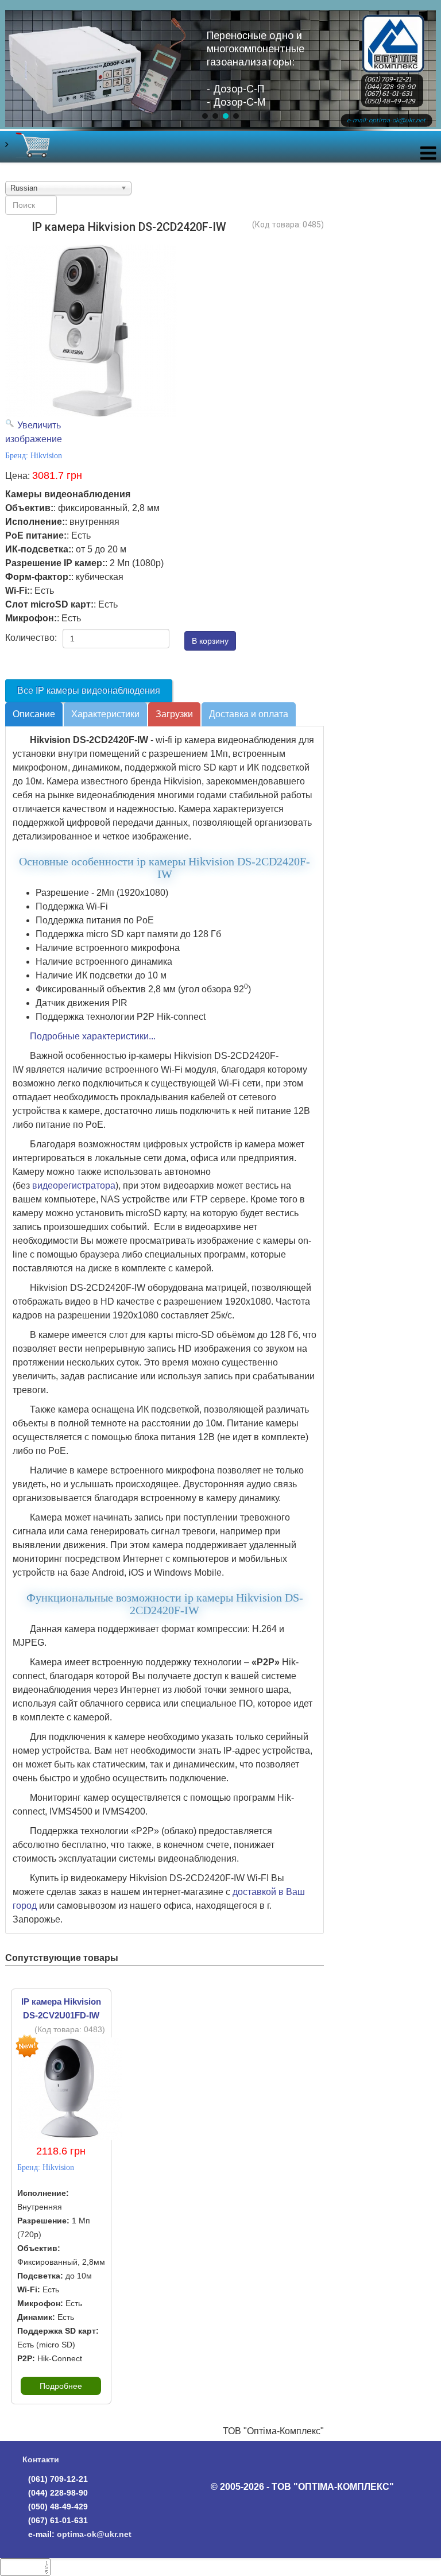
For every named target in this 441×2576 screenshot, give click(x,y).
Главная (393, 25)
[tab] (34, 714)
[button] (205, 116)
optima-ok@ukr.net (94, 2534)
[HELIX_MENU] (428, 156)
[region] (220, 78)
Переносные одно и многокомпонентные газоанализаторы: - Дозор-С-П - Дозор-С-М (256, 69)
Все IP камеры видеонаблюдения (89, 691)
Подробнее (61, 2386)
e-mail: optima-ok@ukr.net (386, 120)
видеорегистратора (74, 1185)
